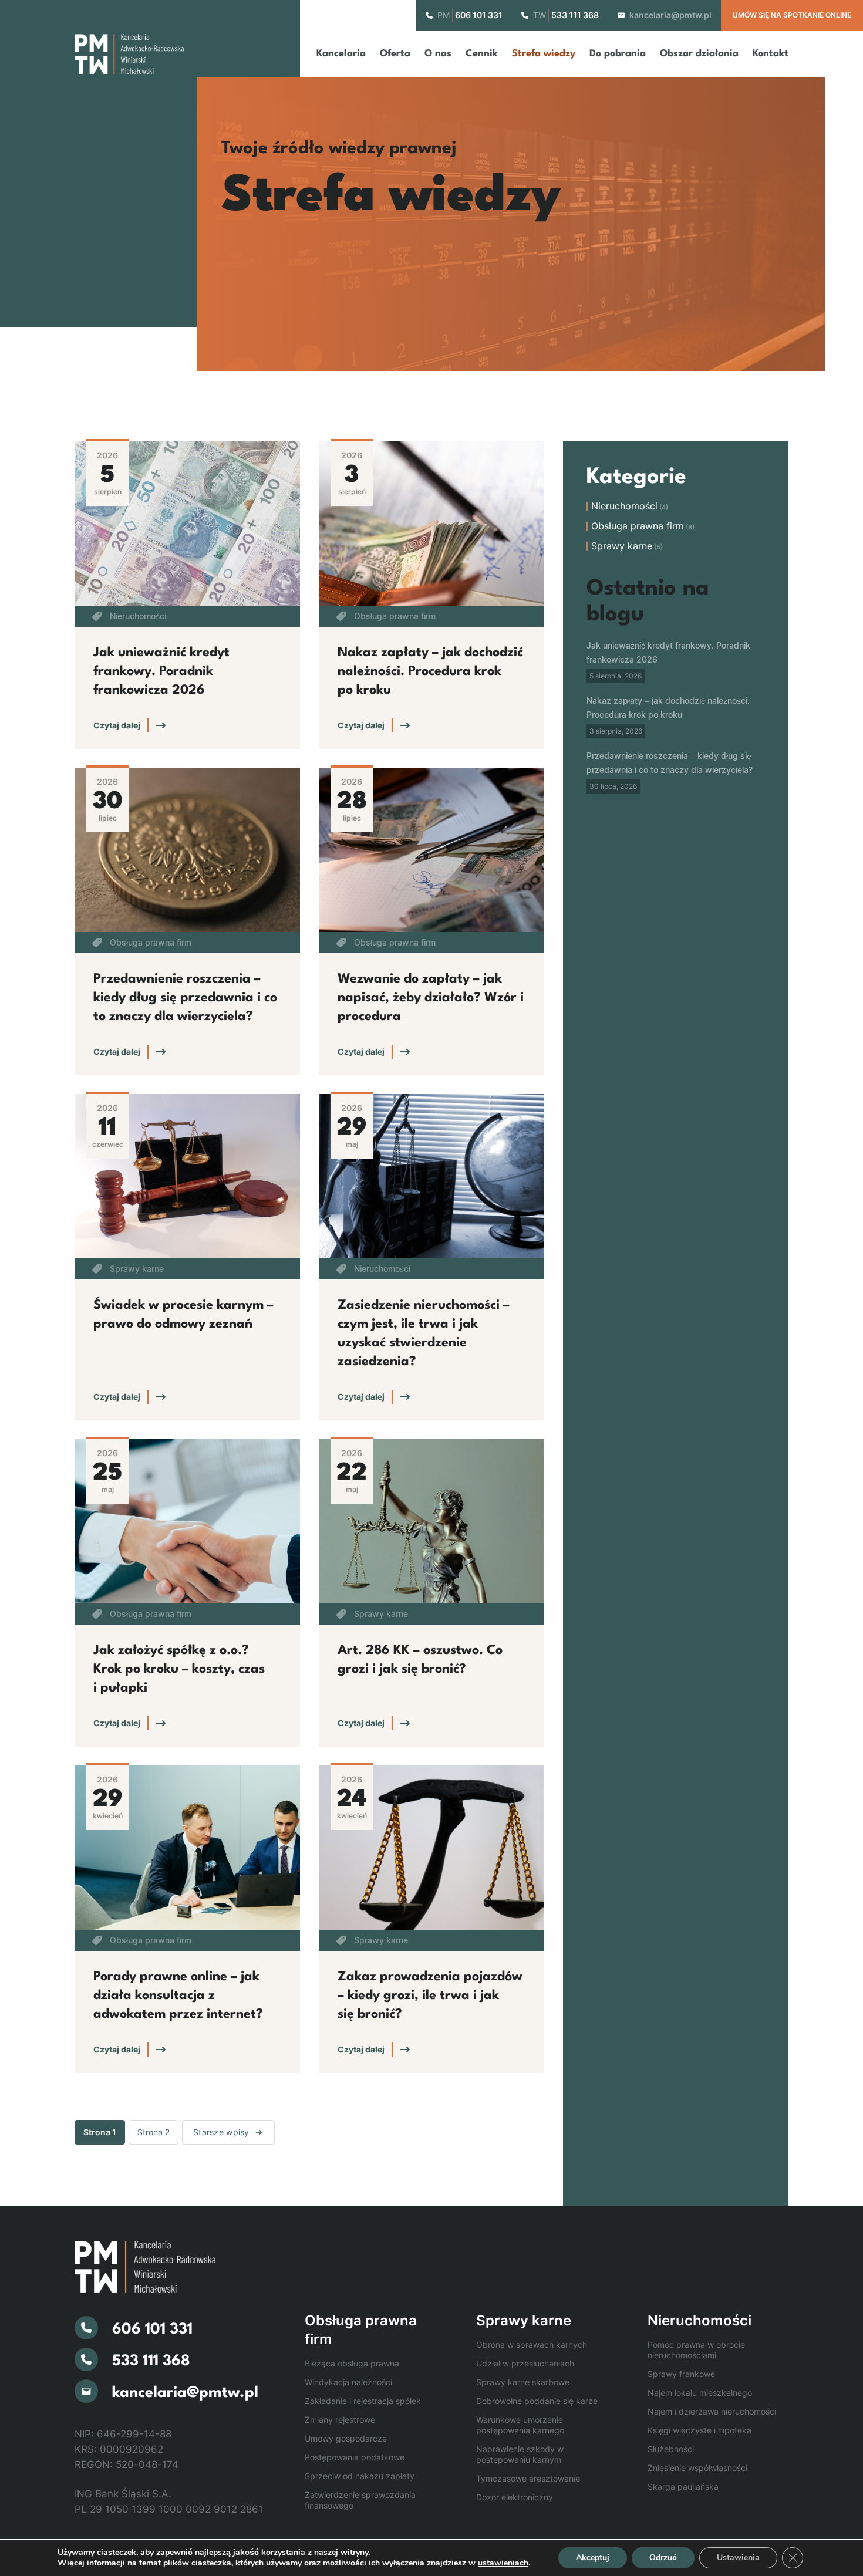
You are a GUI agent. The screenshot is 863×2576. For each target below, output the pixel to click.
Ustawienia (738, 2558)
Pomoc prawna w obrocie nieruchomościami (696, 2350)
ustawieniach (503, 2563)
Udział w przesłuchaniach (525, 2363)
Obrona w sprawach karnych (532, 2344)
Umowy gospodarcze (346, 2438)
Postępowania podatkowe (355, 2457)
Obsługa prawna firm (395, 616)
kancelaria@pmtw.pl (670, 15)
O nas (438, 54)
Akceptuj (593, 2558)
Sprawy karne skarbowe (523, 2382)
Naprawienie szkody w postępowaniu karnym (520, 2454)
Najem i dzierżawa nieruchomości (712, 2411)
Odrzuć (663, 2558)
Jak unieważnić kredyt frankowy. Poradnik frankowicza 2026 (161, 671)
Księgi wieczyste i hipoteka (699, 2430)
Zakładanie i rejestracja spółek (363, 2401)
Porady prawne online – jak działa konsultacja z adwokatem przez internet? (178, 1996)
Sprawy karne (137, 1269)
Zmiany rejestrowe (340, 2420)
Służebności (671, 2449)
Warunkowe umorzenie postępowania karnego (520, 2425)
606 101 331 (479, 15)
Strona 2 (154, 2132)
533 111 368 (575, 15)
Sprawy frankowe (681, 2374)
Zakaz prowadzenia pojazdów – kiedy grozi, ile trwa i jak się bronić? (430, 1996)
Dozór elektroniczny (515, 2497)
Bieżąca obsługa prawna (352, 2363)
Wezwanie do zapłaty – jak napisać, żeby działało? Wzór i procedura (431, 998)
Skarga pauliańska (683, 2486)
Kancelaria (341, 54)
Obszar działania (699, 54)
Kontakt (771, 54)
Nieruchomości (138, 616)
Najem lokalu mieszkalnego (700, 2393)
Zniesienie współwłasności (697, 2468)
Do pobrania (618, 54)
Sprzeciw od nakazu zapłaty (360, 2476)
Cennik (482, 54)
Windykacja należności (348, 2382)
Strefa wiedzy (544, 54)
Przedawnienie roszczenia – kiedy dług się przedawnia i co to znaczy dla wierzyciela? (185, 998)
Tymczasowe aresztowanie (528, 2478)
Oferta (395, 54)
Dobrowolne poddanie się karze (537, 2401)
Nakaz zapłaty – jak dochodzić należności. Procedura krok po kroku (430, 671)
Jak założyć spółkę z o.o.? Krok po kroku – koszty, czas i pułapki (179, 1669)
